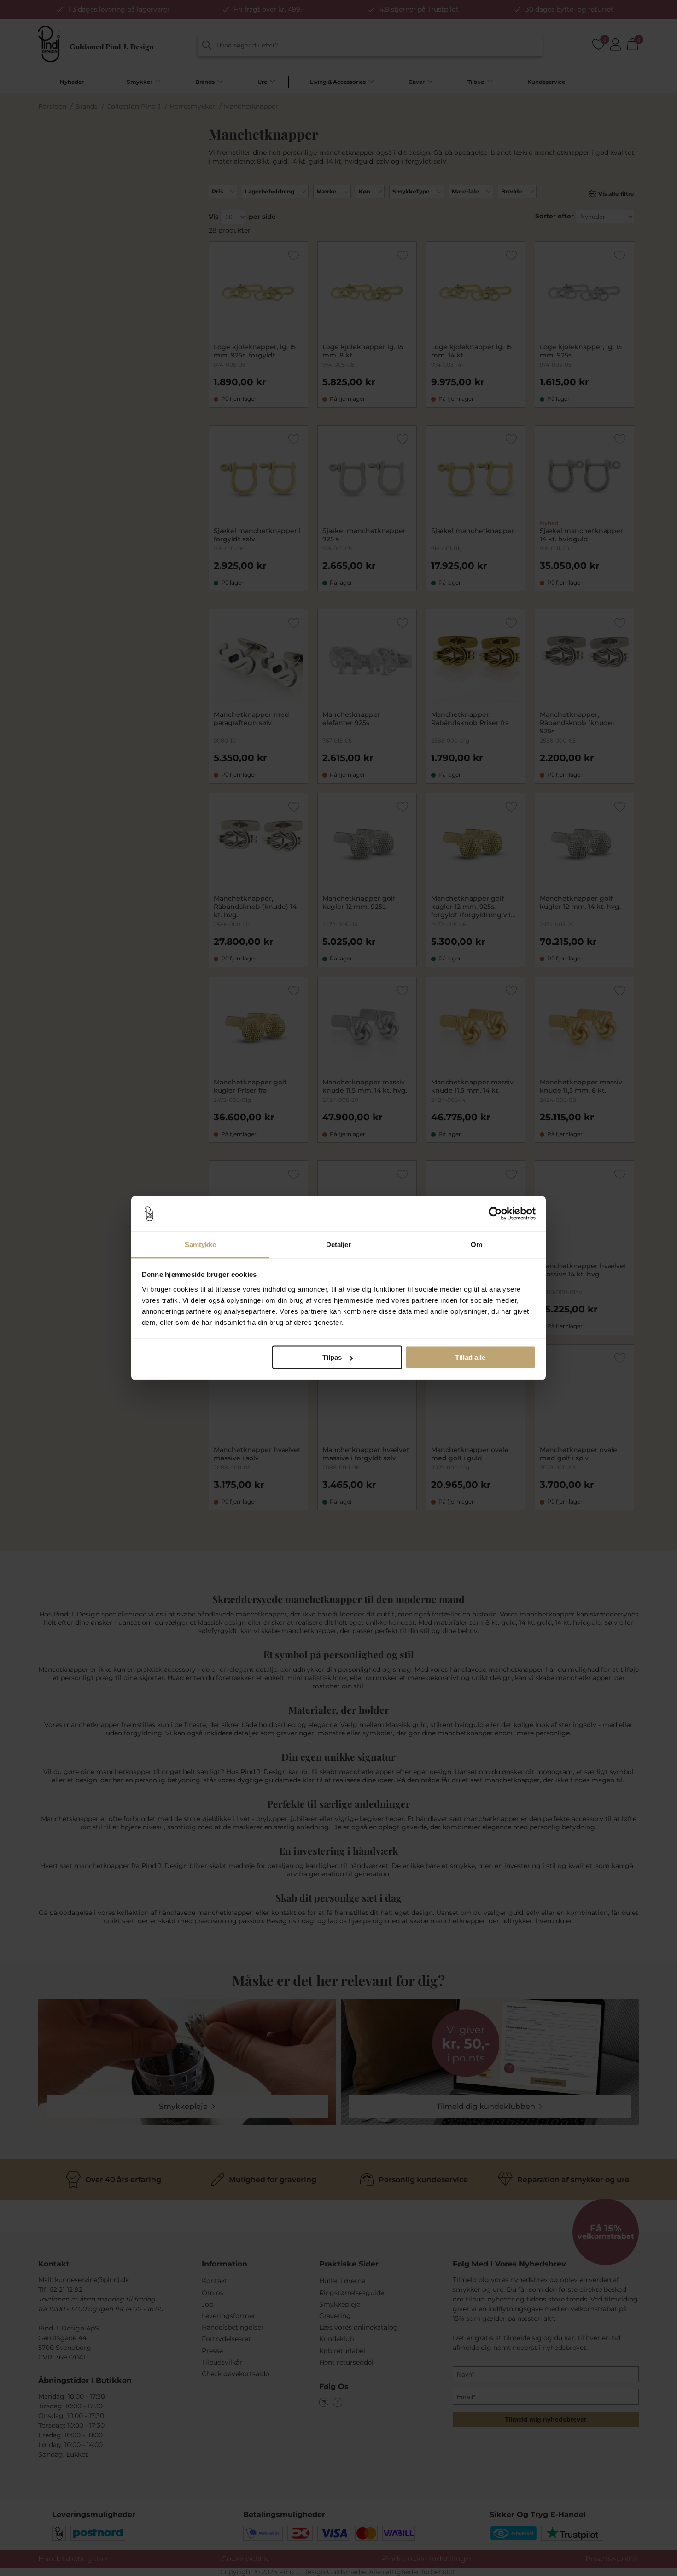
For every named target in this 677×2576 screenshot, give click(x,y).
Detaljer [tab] (339, 1244)
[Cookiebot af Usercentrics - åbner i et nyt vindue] (495, 1214)
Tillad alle (470, 1357)
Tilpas (332, 1357)
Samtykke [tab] (201, 1244)
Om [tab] (476, 1244)
